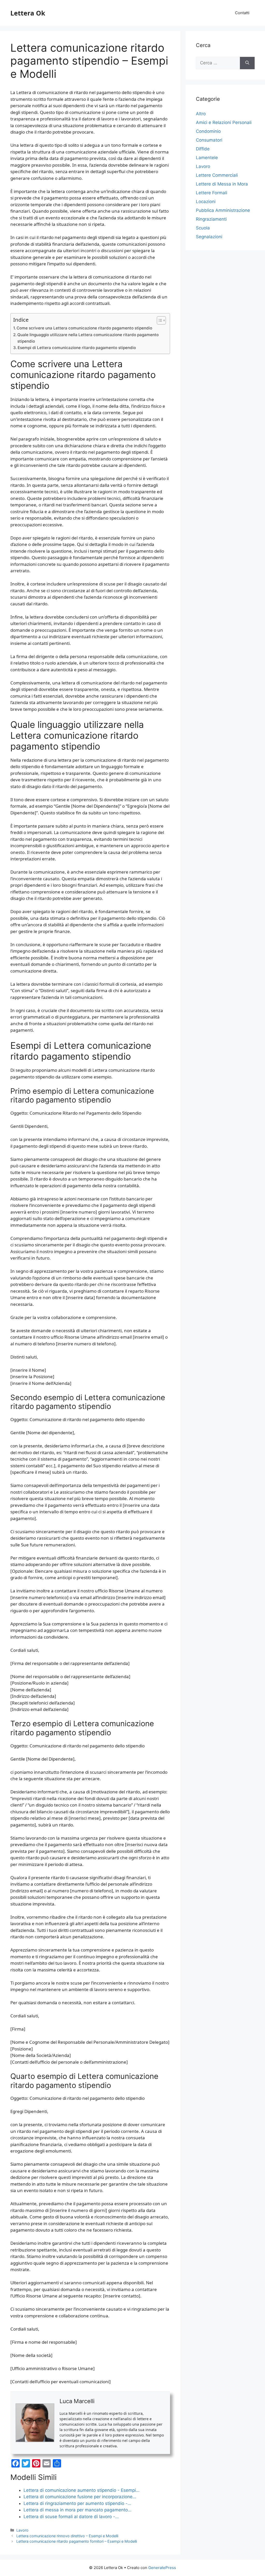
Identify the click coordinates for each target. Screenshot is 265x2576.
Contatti (242, 13)
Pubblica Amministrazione (223, 210)
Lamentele (207, 158)
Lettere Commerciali (217, 175)
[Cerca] (247, 63)
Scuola (203, 228)
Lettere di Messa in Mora (222, 184)
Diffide (203, 149)
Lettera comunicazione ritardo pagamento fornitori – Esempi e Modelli (77, 2541)
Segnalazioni (209, 237)
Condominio (208, 131)
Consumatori (209, 140)
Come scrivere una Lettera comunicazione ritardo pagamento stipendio (84, 328)
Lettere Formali (212, 193)
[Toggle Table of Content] (159, 320)
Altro (201, 114)
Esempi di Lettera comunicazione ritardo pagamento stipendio (77, 348)
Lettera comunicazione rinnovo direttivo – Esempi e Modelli (67, 2536)
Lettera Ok (28, 13)
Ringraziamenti (211, 219)
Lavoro (22, 2530)
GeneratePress (162, 2568)
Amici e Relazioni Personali (224, 122)
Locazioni (206, 202)
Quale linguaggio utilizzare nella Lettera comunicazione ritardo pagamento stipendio (88, 338)
